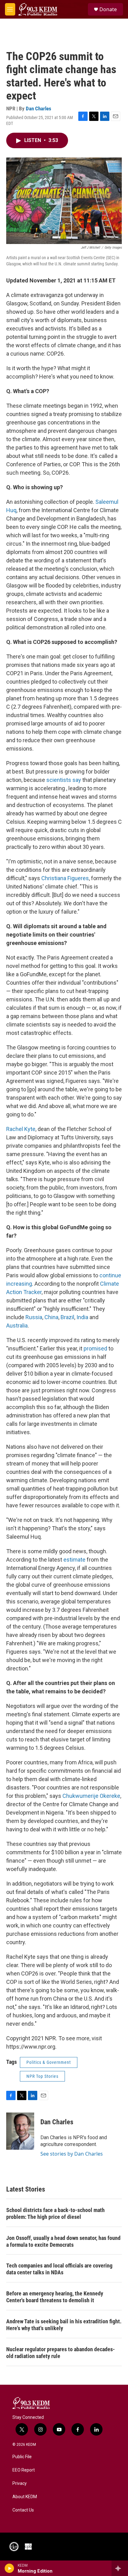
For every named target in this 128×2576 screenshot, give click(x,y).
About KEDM (25, 2497)
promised (95, 1348)
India (82, 1317)
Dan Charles (39, 109)
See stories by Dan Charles (72, 2154)
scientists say (64, 780)
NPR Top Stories (42, 2076)
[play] (9, 2568)
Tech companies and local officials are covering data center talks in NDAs (59, 2269)
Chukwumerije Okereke (91, 1796)
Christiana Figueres (65, 878)
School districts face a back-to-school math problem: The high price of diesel (55, 2213)
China (51, 1317)
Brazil (67, 1317)
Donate (108, 9)
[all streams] (120, 2568)
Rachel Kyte (21, 1129)
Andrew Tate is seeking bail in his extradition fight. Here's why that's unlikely (64, 2325)
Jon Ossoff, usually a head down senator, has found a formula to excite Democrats (63, 2241)
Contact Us (23, 2510)
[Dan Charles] (20, 2131)
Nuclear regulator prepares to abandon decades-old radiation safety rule (61, 2353)
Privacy (20, 2483)
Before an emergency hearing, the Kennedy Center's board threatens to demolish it (55, 2297)
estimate (74, 1560)
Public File (22, 2457)
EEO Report (24, 2470)
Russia (34, 1317)
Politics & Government (49, 2062)
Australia (17, 1326)
